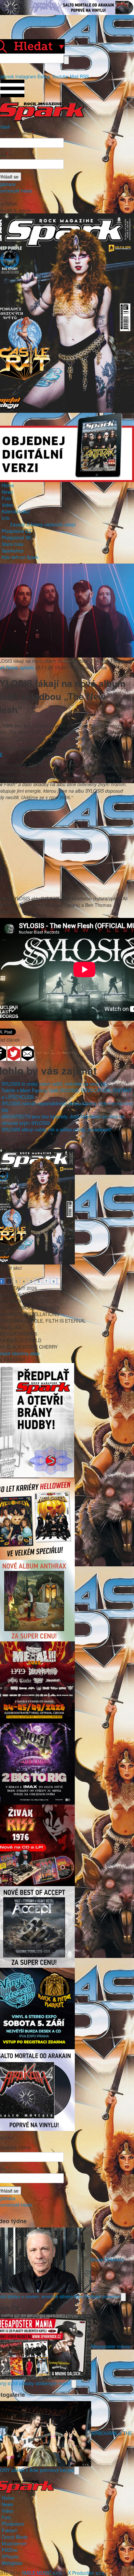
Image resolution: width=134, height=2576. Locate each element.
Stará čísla (13, 544)
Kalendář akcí (16, 511)
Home (8, 485)
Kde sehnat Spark (20, 557)
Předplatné (13, 2524)
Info (6, 518)
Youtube (60, 76)
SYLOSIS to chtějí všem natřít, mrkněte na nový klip (54, 1084)
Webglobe (12, 2563)
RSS (84, 76)
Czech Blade (15, 2537)
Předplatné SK (16, 537)
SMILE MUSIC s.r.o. (42, 2573)
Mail (74, 76)
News (7, 492)
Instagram (26, 76)
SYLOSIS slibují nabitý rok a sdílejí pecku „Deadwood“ (57, 1129)
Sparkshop (13, 551)
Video (7, 505)
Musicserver (14, 2543)
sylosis (27, 667)
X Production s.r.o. (87, 2573)
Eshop (44, 76)
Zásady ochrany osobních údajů (43, 524)
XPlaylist (10, 2556)
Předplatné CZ (17, 531)
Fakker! (9, 2530)
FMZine (10, 2550)
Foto (6, 498)
